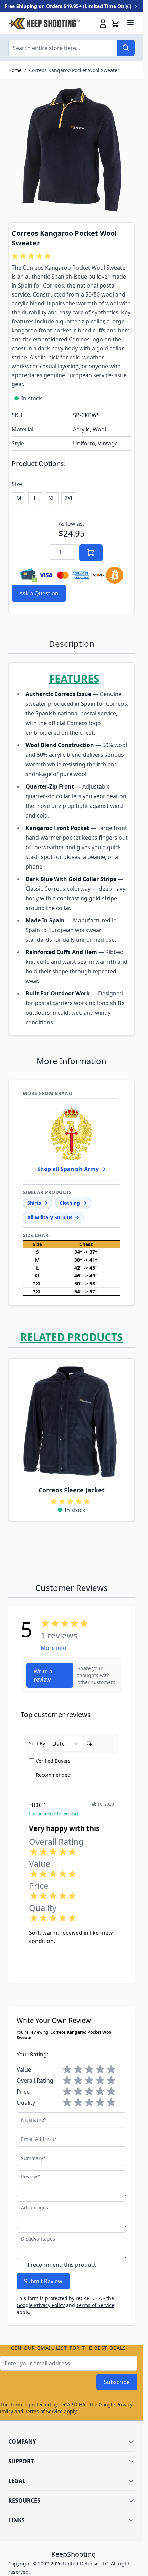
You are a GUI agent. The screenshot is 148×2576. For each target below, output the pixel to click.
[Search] (126, 48)
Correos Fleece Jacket (72, 1490)
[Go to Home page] (44, 23)
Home (15, 70)
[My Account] (103, 23)
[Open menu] (130, 22)
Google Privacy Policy (41, 2305)
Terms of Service (95, 2305)
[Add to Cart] (91, 553)
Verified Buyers (53, 1761)
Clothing (70, 1203)
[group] (32, 256)
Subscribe (117, 2382)
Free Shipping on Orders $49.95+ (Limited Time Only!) (69, 6)
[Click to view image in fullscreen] (71, 151)
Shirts (34, 1203)
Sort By (37, 1743)
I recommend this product (62, 2265)
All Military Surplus (50, 1217)
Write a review (43, 1675)
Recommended (53, 1775)
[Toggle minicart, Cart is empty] (115, 23)
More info (54, 1648)
